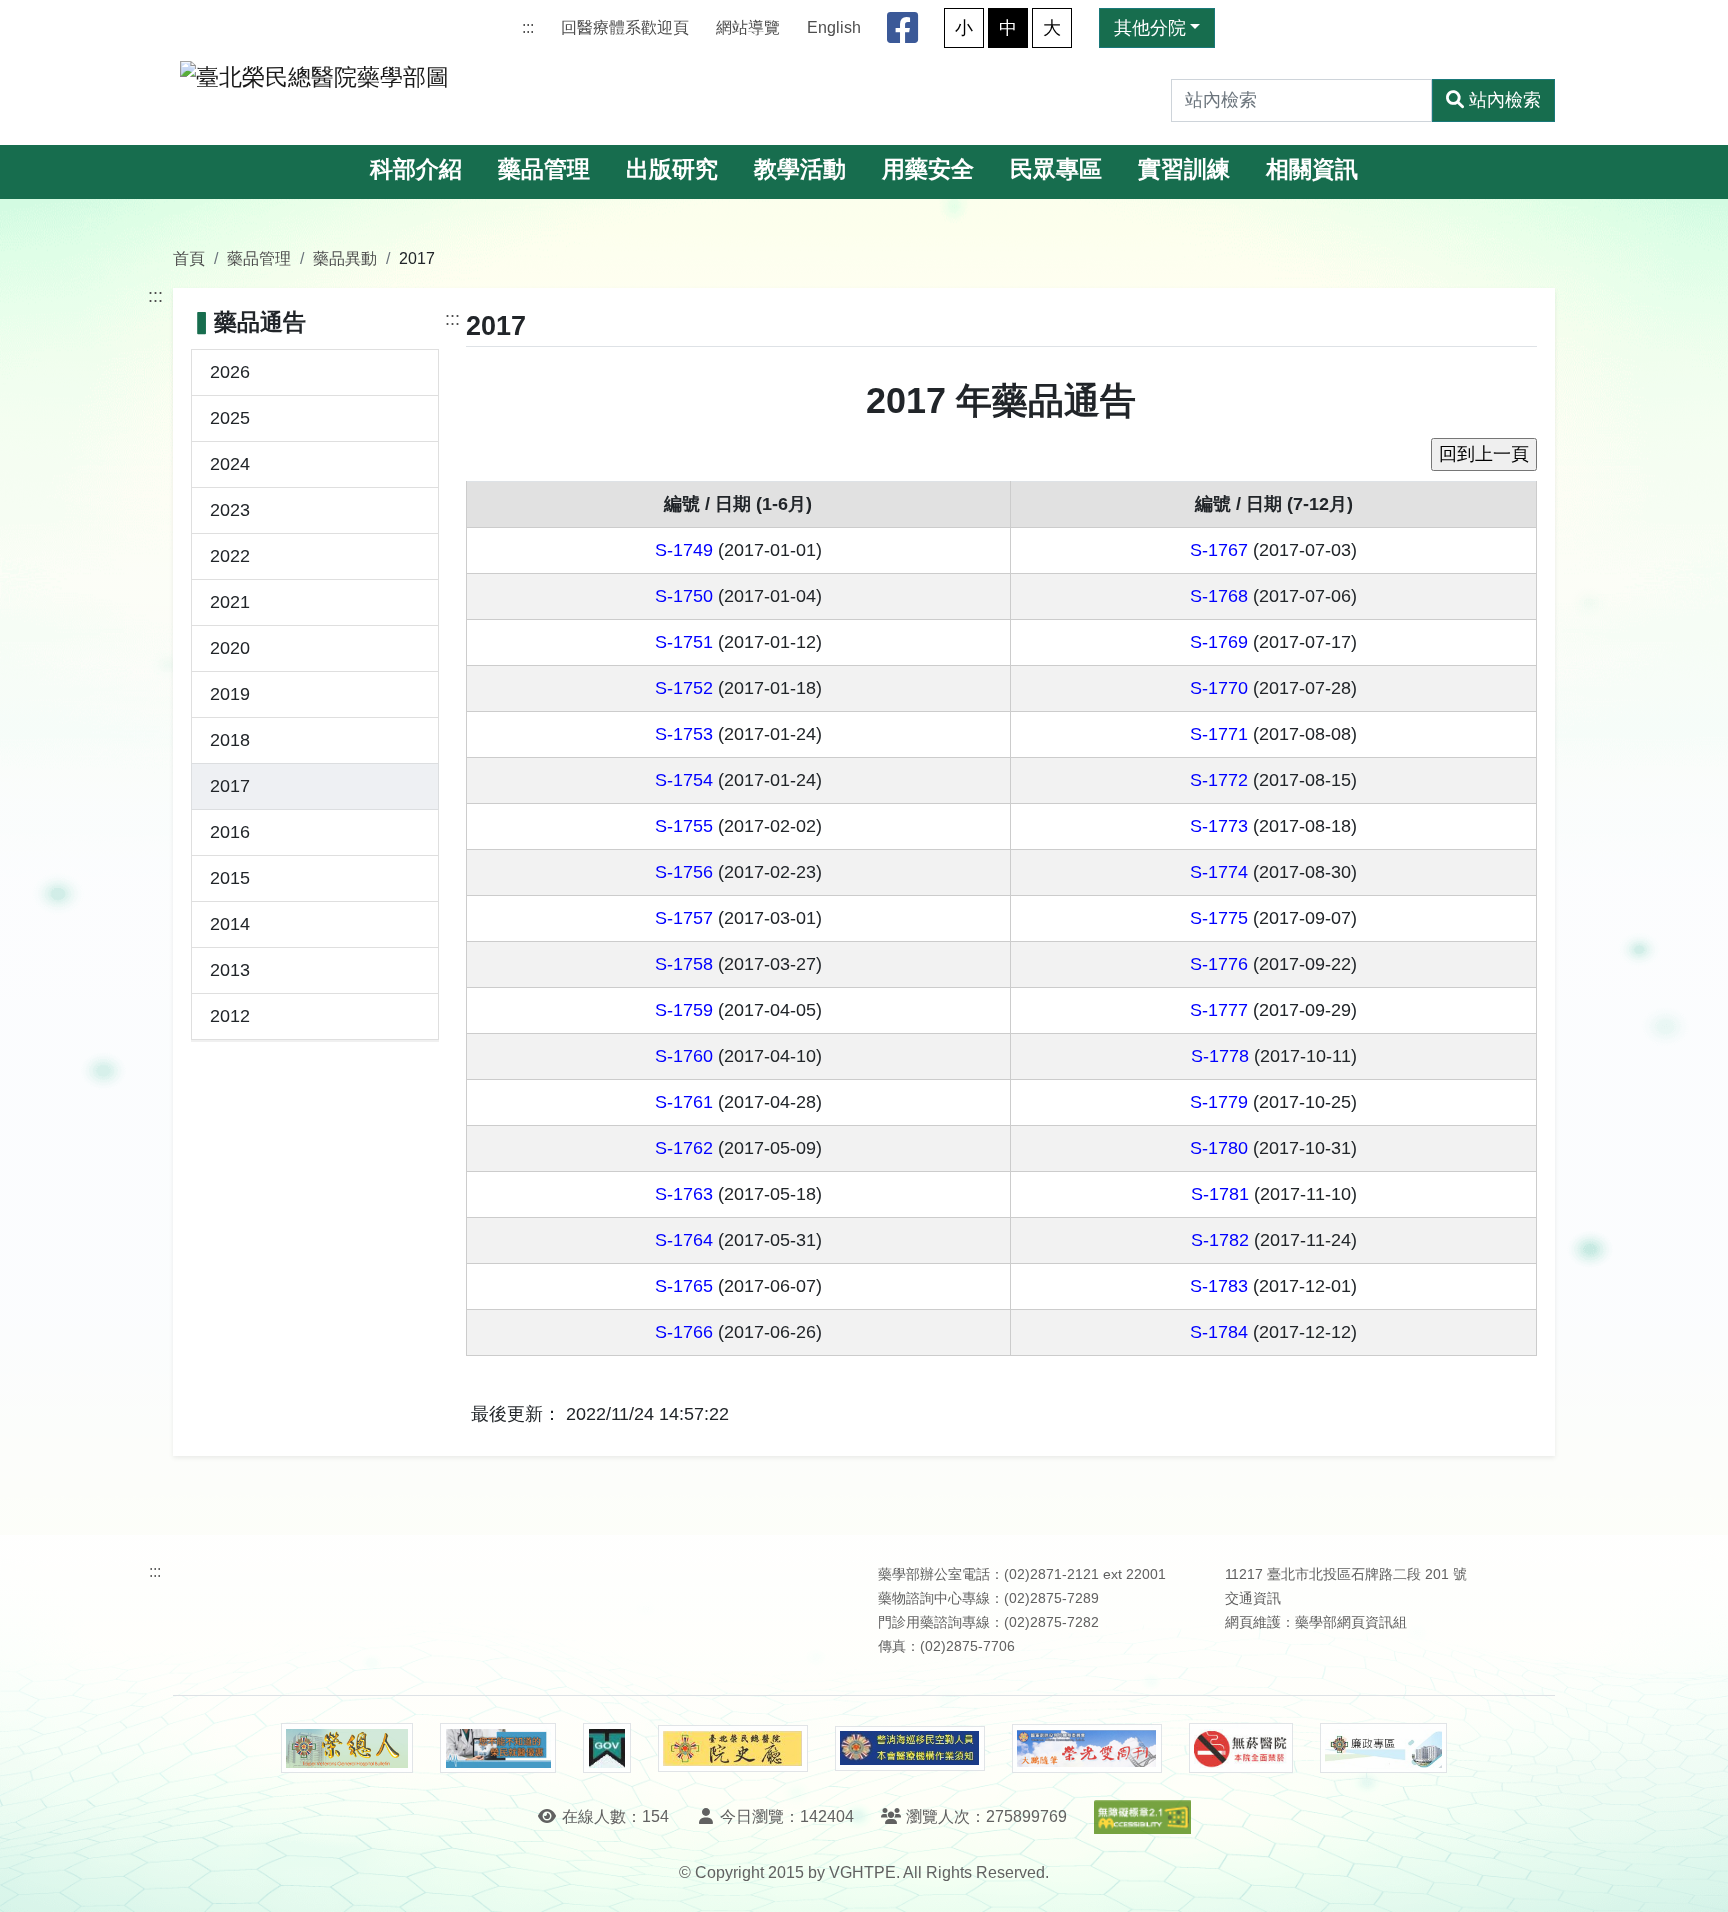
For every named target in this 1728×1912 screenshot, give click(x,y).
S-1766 (684, 1332)
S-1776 (1219, 964)
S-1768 (1219, 596)
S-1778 (1220, 1056)
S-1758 (684, 964)
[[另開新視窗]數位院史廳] (733, 1748)
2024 (230, 464)
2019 (230, 694)
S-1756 (684, 872)
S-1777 (1219, 1010)
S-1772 (1219, 780)
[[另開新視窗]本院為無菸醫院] (1241, 1748)
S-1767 (1219, 550)
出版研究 (672, 169)
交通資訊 (1253, 1598)
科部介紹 (416, 169)
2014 (230, 924)
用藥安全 (928, 169)
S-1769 (1219, 642)
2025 (230, 418)
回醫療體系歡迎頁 (625, 27)
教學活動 (800, 169)
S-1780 (1219, 1148)
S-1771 (1219, 734)
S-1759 (684, 1010)
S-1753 (684, 734)
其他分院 (1150, 28)
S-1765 (684, 1286)
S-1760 (684, 1056)
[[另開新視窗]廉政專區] (1383, 1748)
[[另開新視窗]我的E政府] (606, 1748)
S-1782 (1220, 1240)
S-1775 (1219, 918)
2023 (230, 510)
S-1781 (1220, 1194)
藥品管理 (544, 169)
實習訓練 (1184, 169)
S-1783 (1219, 1286)
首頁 (189, 258)
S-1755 (684, 826)
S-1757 (684, 918)
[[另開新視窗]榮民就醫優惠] (498, 1748)
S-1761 (684, 1102)
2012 (230, 1016)
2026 (230, 372)
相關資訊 (1312, 169)
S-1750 (684, 596)
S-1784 (1219, 1332)
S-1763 (684, 1194)
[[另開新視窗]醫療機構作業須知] (910, 1748)
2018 (230, 740)
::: (528, 27)
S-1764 (684, 1240)
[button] (1694, 1876)
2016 (230, 832)
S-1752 (684, 688)
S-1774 (1219, 872)
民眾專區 (1056, 169)
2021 (230, 602)
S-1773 (1219, 826)
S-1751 (684, 642)
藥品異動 (345, 258)
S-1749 (684, 550)
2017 (230, 786)
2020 (230, 648)
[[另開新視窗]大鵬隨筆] (1087, 1748)
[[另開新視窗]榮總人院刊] (347, 1748)
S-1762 (684, 1148)
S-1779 (1219, 1102)
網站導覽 (748, 27)
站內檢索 (1505, 100)
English (834, 27)
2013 (230, 970)
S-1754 (684, 780)
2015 (230, 878)
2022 (230, 556)
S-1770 (1219, 688)
